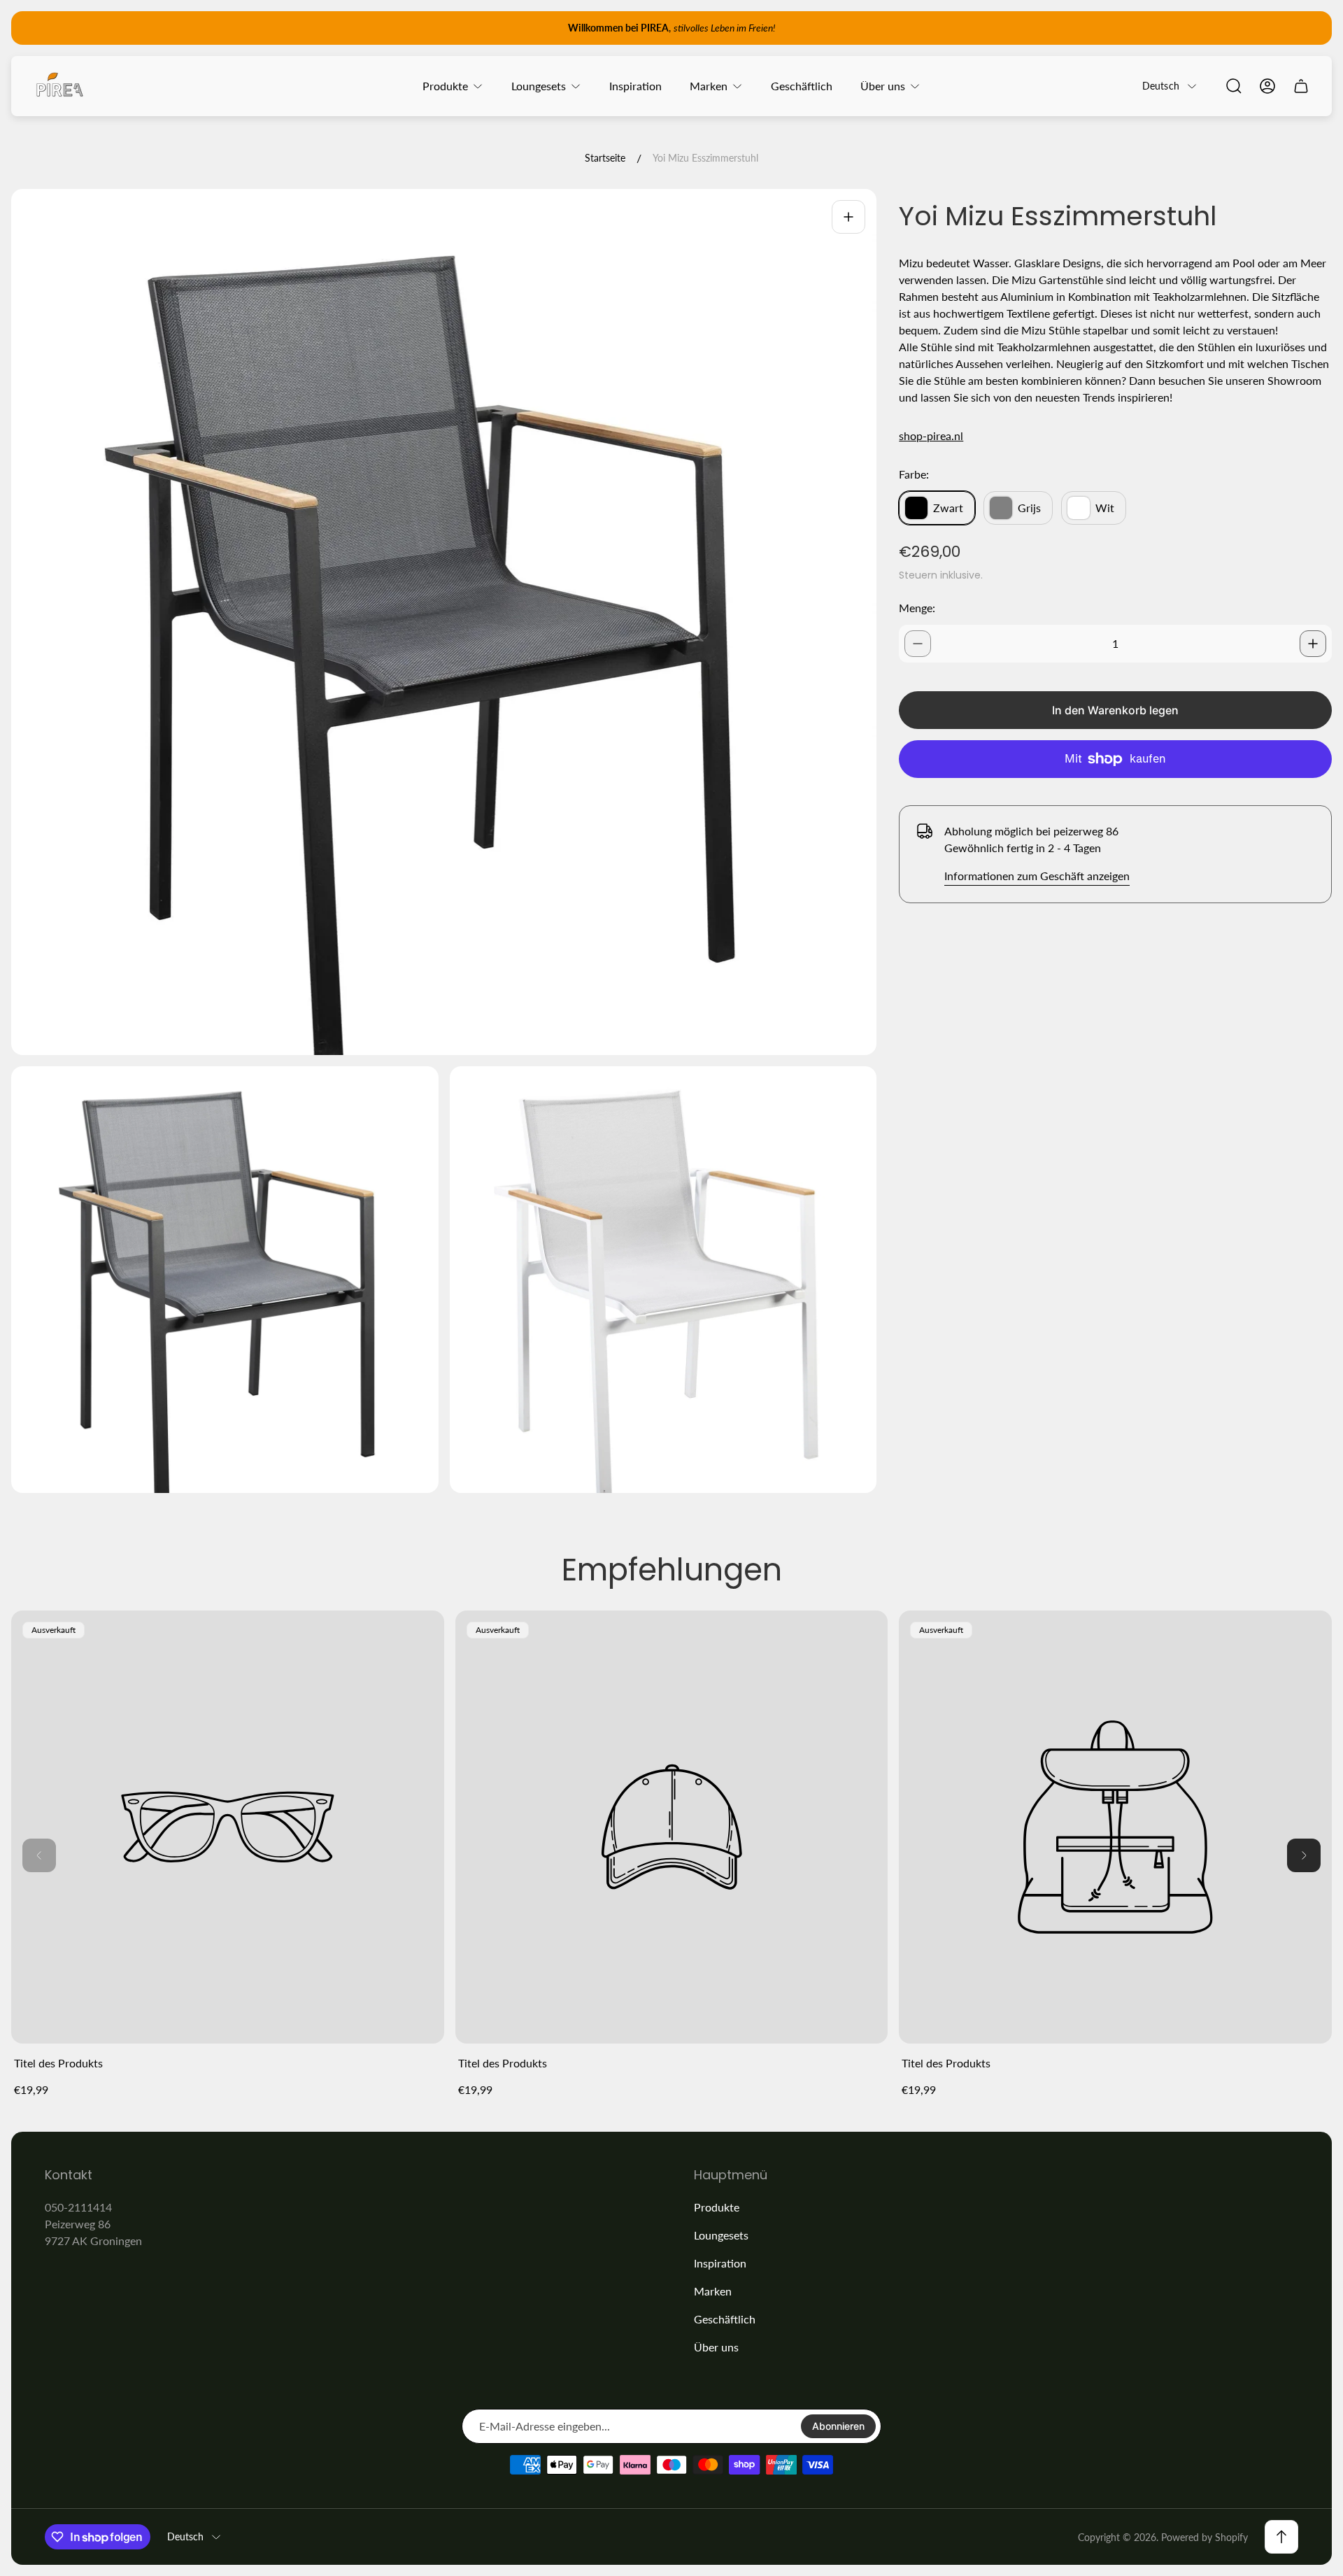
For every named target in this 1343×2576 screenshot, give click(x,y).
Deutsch (1161, 86)
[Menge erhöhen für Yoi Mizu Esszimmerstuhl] (1313, 644)
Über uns (716, 2347)
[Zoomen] (848, 217)
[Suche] (1234, 86)
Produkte (717, 2207)
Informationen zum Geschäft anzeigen (1037, 876)
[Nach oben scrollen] (1281, 2537)
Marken (713, 2291)
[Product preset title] (228, 1827)
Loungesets (721, 2235)
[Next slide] (1304, 1855)
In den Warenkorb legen (1115, 710)
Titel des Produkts (58, 2063)
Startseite (605, 158)
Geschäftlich (725, 2319)
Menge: (917, 608)
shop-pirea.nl (931, 436)
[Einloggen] (1267, 86)
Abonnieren (838, 2426)
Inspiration (720, 2263)
